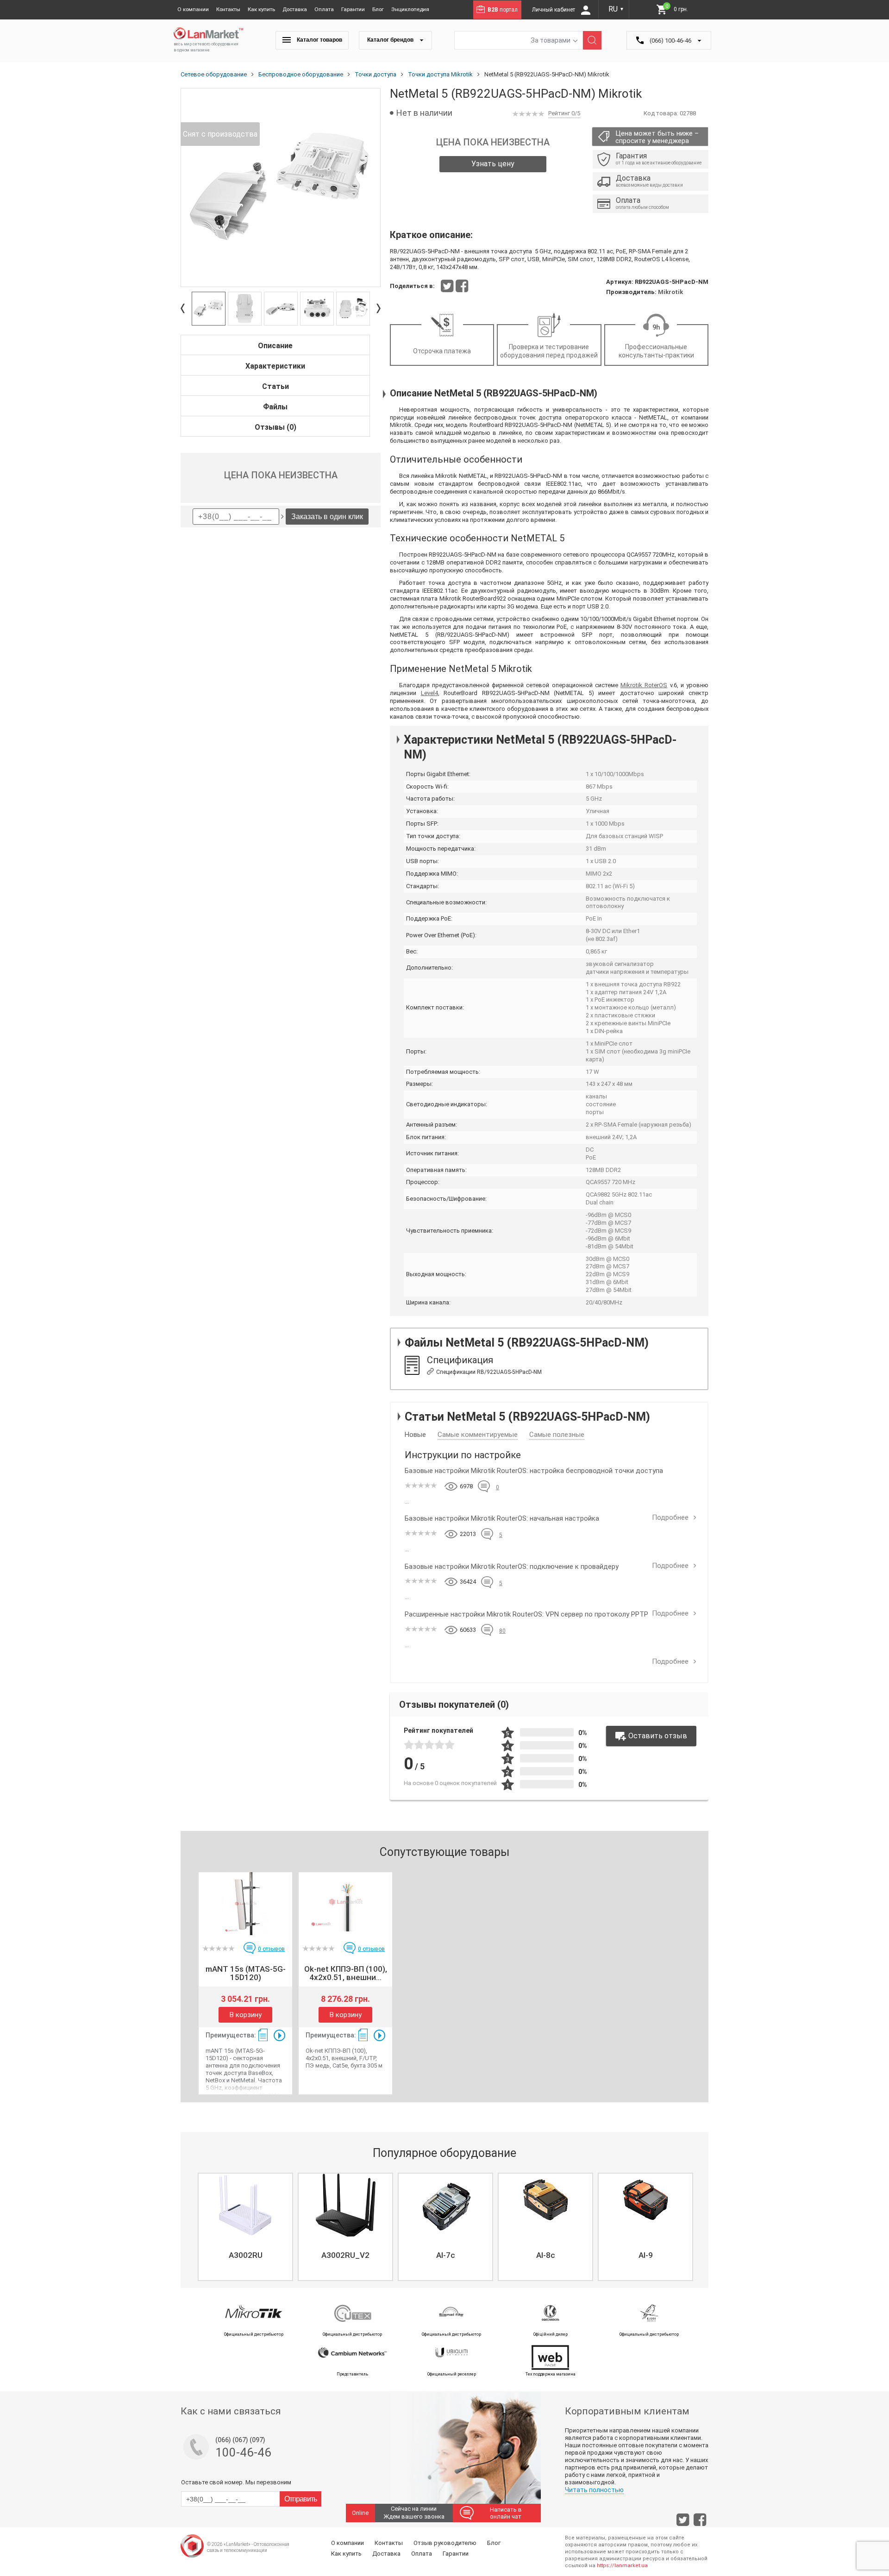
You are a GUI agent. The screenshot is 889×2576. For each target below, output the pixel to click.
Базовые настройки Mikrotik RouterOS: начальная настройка (502, 1518)
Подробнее (671, 1517)
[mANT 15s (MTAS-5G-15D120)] (245, 1904)
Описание (275, 346)
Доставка (295, 9)
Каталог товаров (319, 40)
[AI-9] (645, 2205)
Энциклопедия (410, 9)
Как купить (261, 9)
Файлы (275, 407)
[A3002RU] (245, 2205)
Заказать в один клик (327, 517)
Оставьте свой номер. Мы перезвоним (236, 2482)
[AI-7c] (445, 2205)
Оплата (324, 9)
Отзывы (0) (275, 427)
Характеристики (275, 366)
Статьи (275, 386)
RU (616, 9)
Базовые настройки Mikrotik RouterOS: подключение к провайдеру (512, 1567)
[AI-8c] (545, 2205)
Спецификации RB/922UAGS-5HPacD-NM (489, 1372)
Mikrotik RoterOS (644, 685)
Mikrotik (670, 292)
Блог (378, 9)
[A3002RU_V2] (345, 2205)
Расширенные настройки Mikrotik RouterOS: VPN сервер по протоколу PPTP (526, 1614)
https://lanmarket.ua (622, 2566)
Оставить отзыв (658, 1736)
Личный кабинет (554, 10)
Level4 (429, 693)
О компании (193, 9)
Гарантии (353, 9)
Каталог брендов (391, 40)
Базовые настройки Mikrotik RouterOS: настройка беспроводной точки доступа (534, 1471)
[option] (281, 188)
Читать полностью (594, 2490)
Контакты (228, 9)
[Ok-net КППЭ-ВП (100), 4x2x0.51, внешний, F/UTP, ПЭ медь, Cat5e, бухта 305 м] (345, 1904)
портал (503, 10)
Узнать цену (493, 164)
